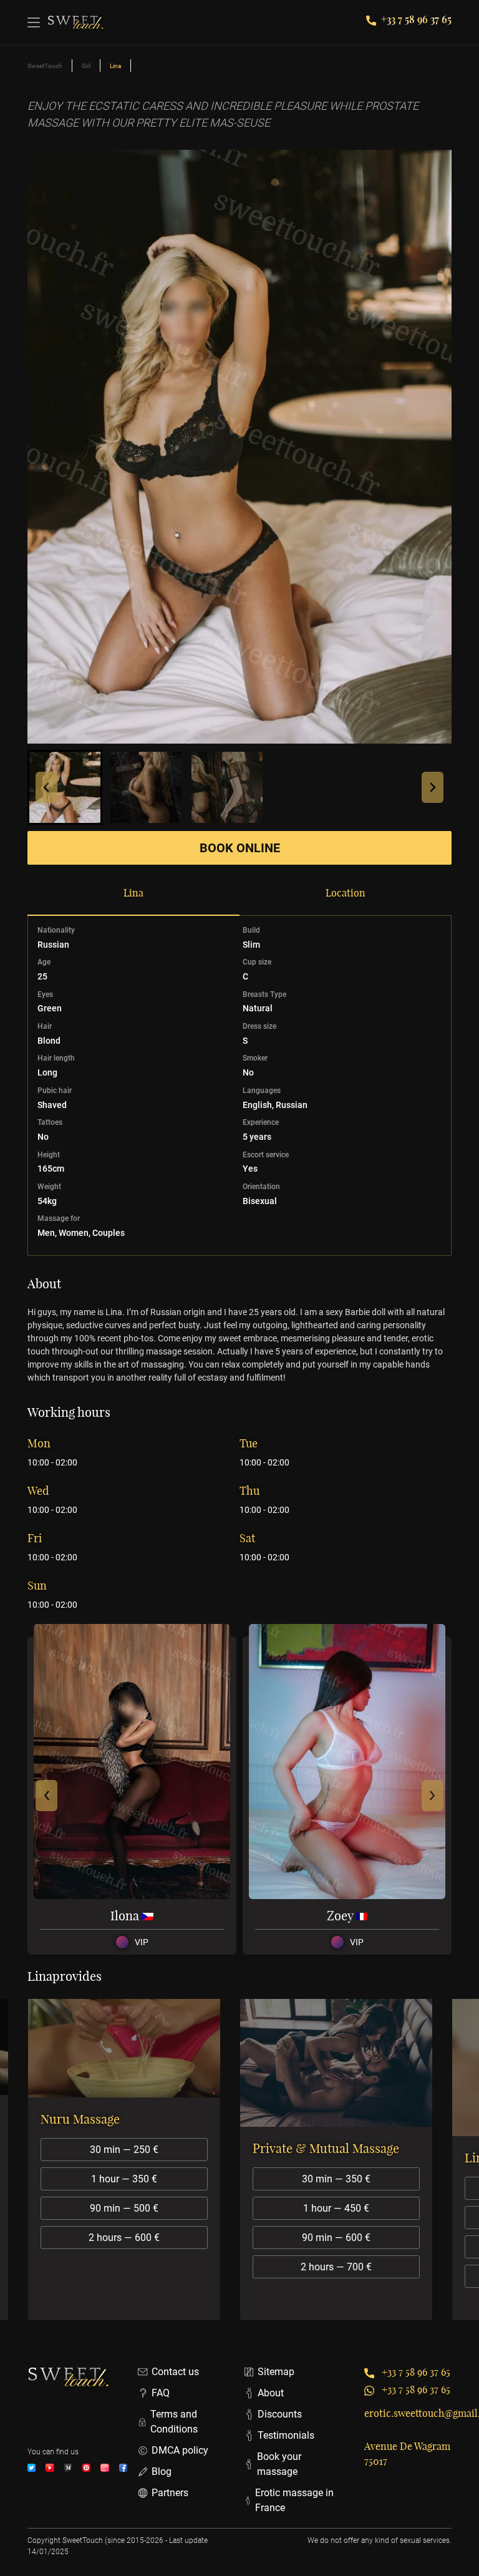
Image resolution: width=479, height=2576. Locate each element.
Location (346, 893)
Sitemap (276, 2372)
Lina (133, 893)
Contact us (175, 2372)
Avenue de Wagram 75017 (407, 2454)
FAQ (161, 2393)
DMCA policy (180, 2450)
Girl (86, 66)
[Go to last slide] (46, 787)
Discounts (280, 2414)
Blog (162, 2472)
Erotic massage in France (294, 2500)
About (271, 2393)
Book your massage (279, 2464)
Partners (170, 2493)
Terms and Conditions (174, 2422)
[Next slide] (433, 787)
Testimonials (286, 2435)
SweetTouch (45, 66)
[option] (133, 2160)
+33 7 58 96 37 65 (416, 19)
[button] (65, 787)
